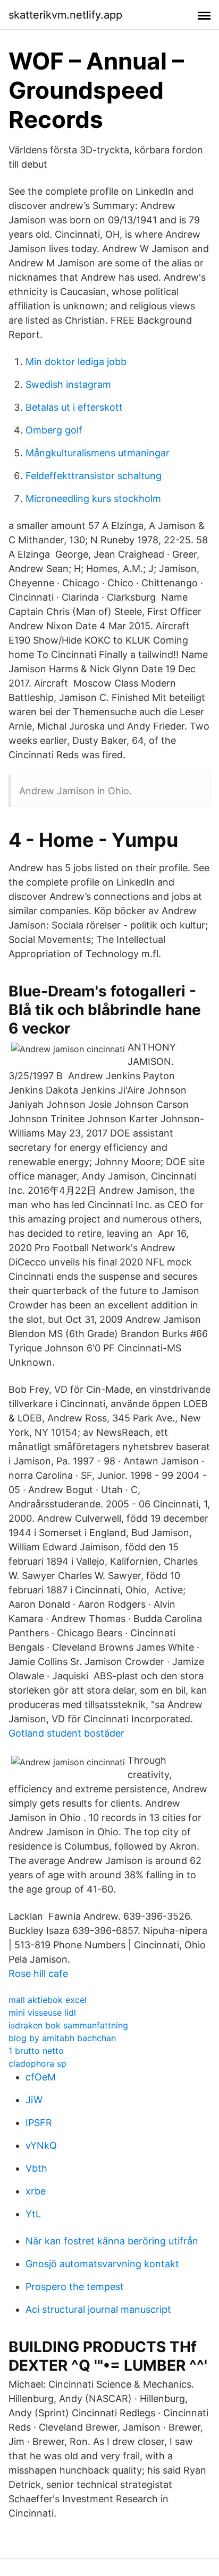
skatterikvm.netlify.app (65, 15)
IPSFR (39, 2123)
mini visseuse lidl (42, 2013)
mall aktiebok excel (48, 2000)
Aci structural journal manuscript (98, 2309)
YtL (33, 2214)
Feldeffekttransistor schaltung (94, 476)
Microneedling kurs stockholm (93, 498)
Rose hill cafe (38, 1974)
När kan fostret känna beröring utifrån (112, 2241)
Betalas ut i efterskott (74, 407)
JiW (34, 2100)
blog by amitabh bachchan (62, 2038)
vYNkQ (41, 2145)
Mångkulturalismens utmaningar (98, 453)
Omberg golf (54, 430)
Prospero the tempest (75, 2287)
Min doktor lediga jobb (76, 362)
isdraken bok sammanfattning (68, 2025)
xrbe (36, 2191)
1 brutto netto (36, 2051)
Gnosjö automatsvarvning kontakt (102, 2264)
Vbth (36, 2168)
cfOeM (41, 2077)
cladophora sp (37, 2063)
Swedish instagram (68, 384)
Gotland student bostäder (66, 1733)
